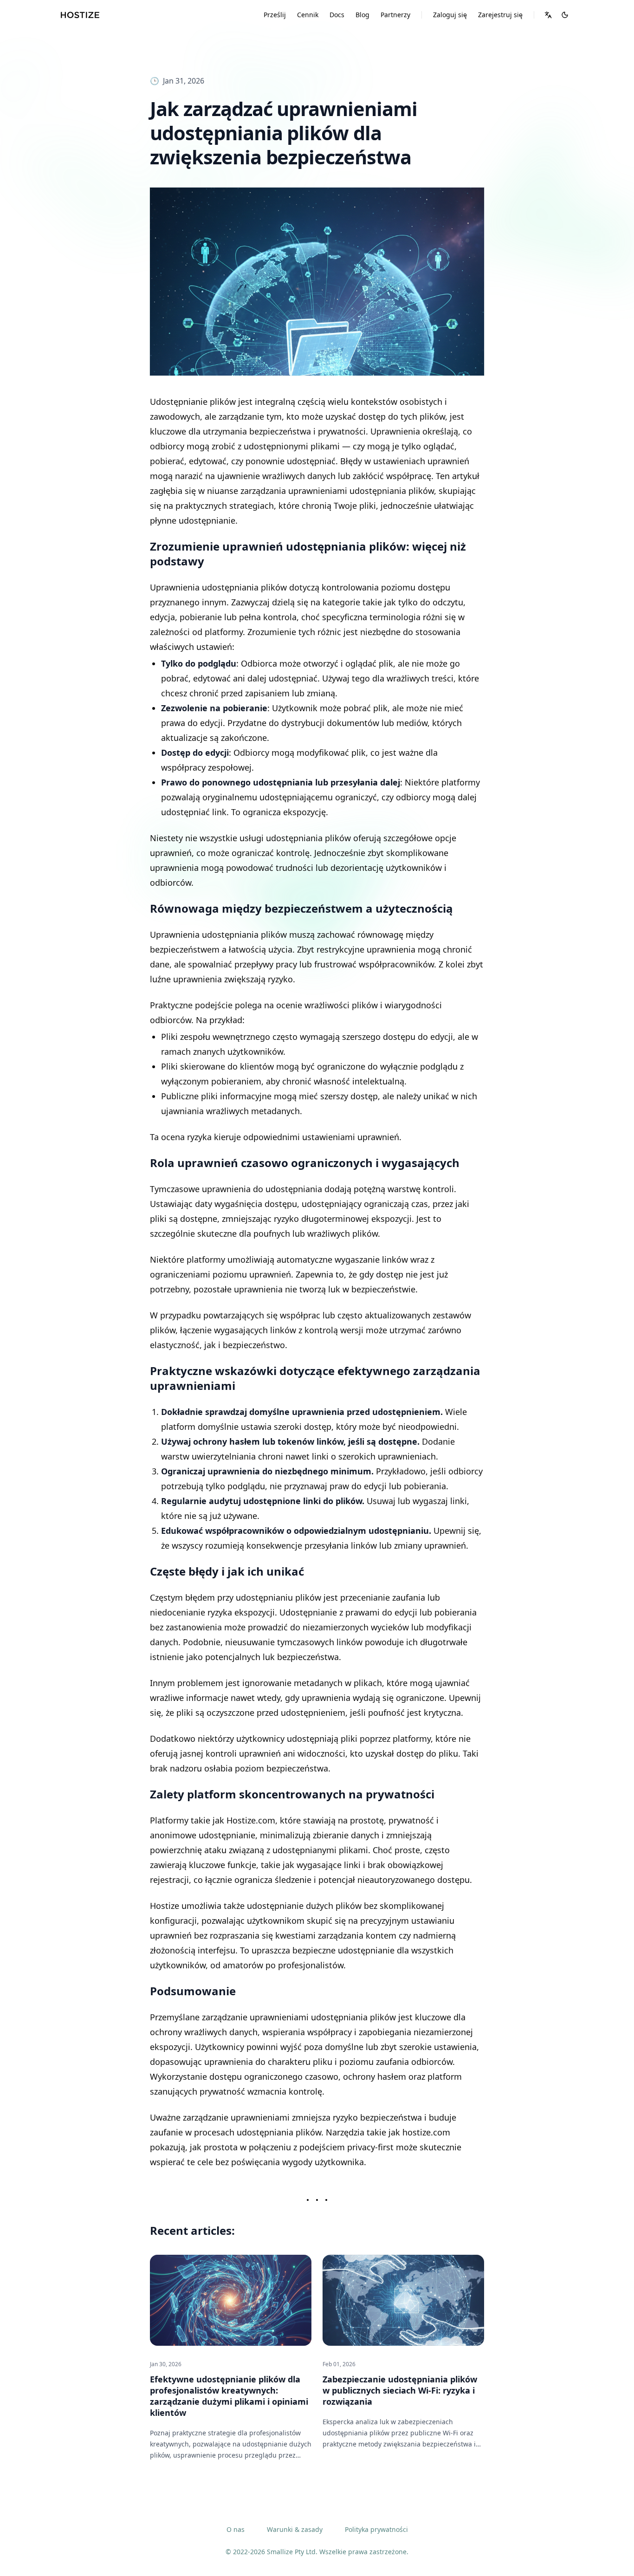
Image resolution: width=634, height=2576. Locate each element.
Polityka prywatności (376, 2529)
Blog (362, 15)
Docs (337, 15)
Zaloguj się (450, 15)
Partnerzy (395, 15)
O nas (236, 2529)
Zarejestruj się (500, 15)
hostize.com (426, 2132)
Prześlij (275, 15)
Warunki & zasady (295, 2529)
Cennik (308, 15)
